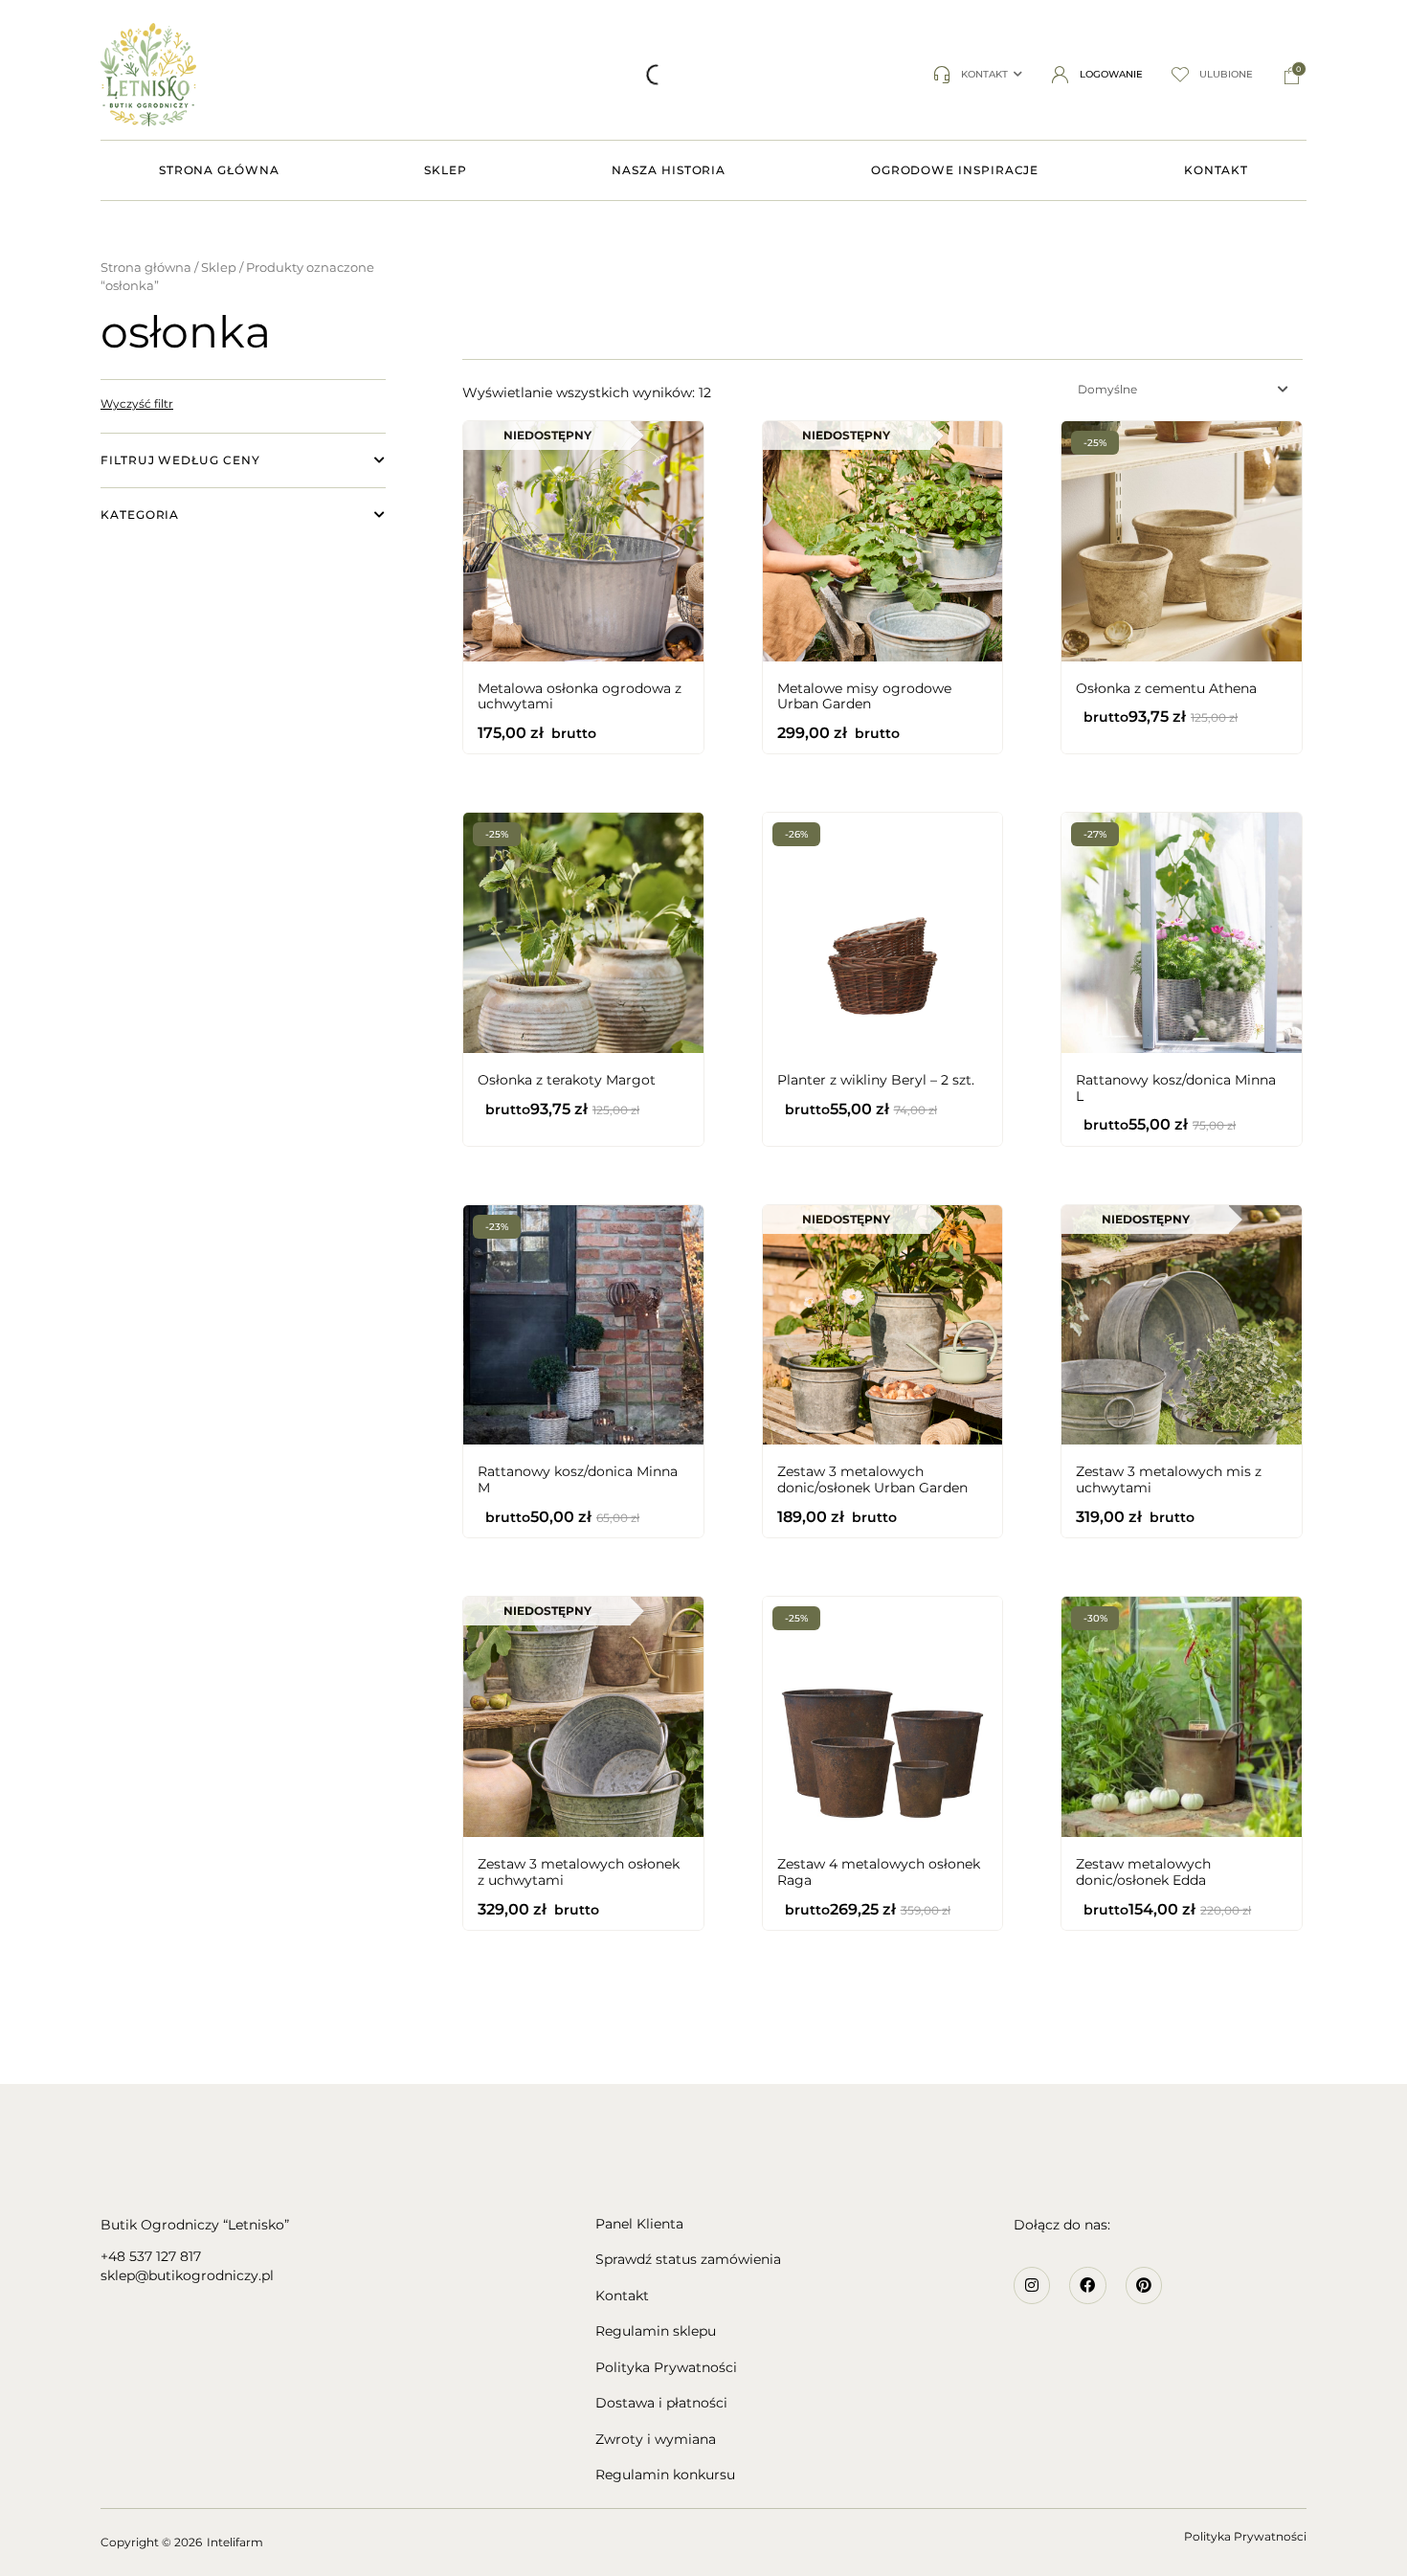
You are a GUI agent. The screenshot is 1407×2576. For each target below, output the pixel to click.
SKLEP (446, 170)
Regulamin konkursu (665, 2475)
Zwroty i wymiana (656, 2440)
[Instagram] (1032, 2285)
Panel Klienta (639, 2224)
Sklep (219, 268)
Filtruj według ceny (180, 460)
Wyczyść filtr (137, 403)
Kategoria (140, 515)
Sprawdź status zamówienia (688, 2260)
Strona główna (146, 268)
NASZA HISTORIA (669, 170)
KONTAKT (1216, 170)
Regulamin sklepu (656, 2331)
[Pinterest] (1144, 2285)
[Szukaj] (405, 75)
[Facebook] (1087, 2285)
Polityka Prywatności (666, 2368)
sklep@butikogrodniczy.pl (187, 2275)
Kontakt (622, 2296)
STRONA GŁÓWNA (219, 170)
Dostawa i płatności (661, 2403)
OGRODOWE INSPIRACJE (955, 170)
